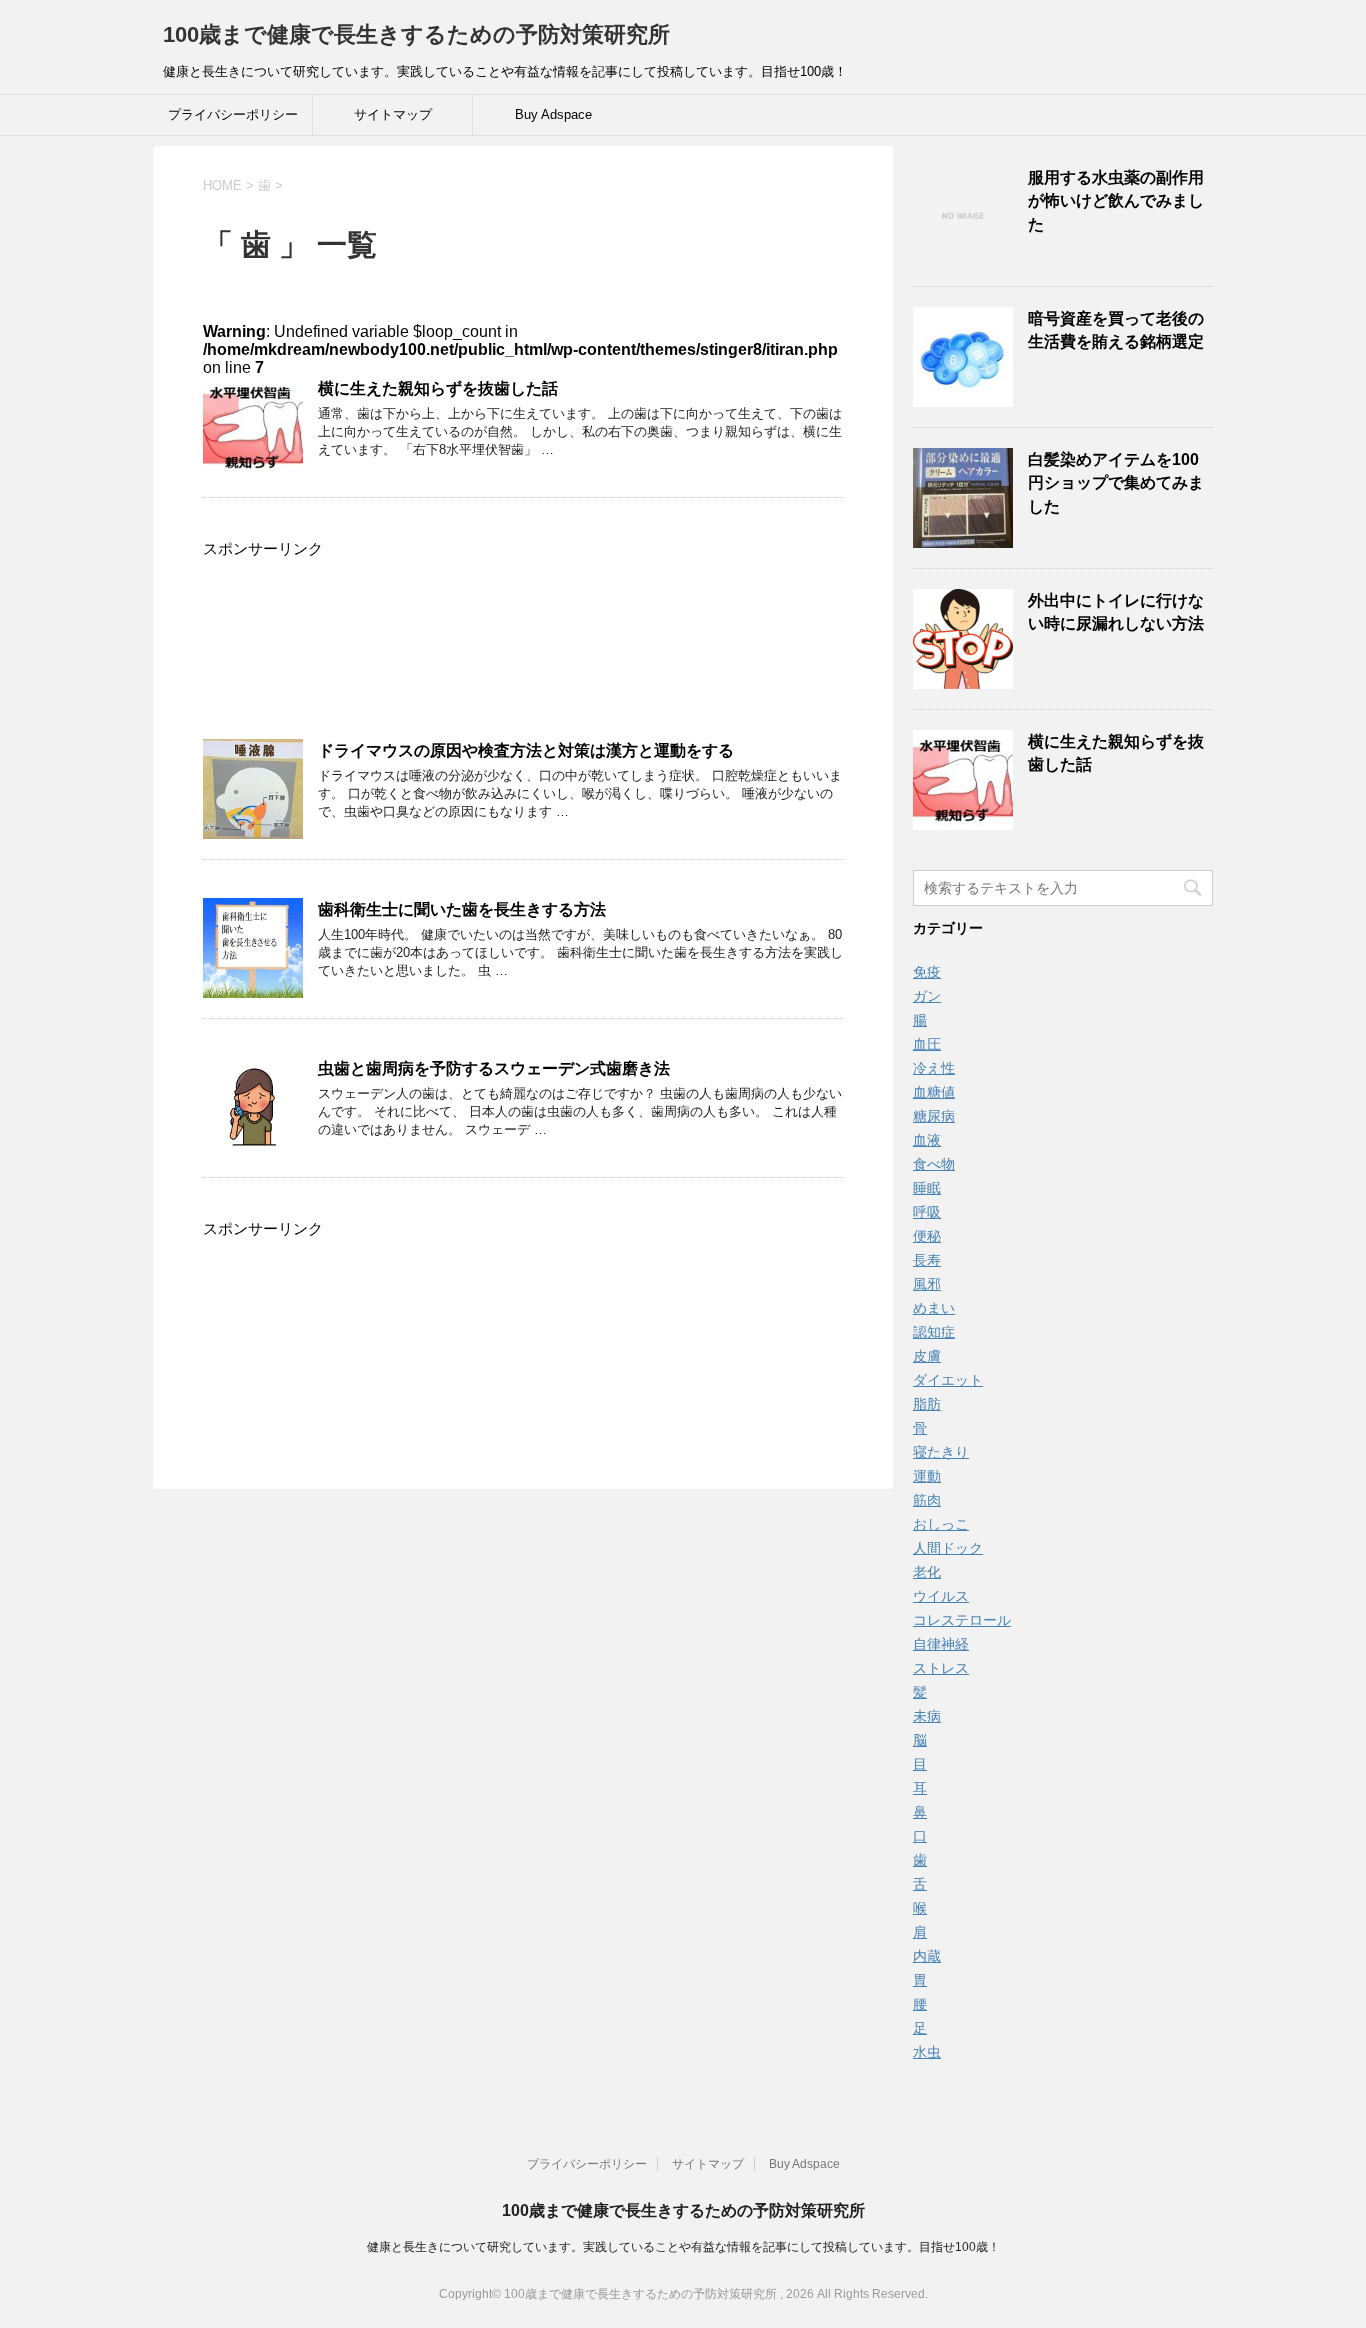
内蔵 (927, 1956)
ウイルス (941, 1596)
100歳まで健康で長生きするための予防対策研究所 (416, 34)
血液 (927, 1140)
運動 (927, 1476)
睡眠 (927, 1188)
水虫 (927, 2052)
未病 (927, 1716)
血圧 (927, 1044)
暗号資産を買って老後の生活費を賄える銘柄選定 (1116, 330)
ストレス (941, 1668)
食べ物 (934, 1164)
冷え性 (934, 1068)
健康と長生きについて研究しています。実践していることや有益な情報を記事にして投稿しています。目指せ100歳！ (683, 2247)
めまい (934, 1308)
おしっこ (941, 1524)
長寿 (927, 1260)
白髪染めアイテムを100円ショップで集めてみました (1116, 483)
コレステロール (962, 1620)
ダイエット (948, 1380)
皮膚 (927, 1356)
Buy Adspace (553, 114)
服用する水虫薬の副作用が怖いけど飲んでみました (1116, 201)
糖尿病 (934, 1116)
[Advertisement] (523, 651)
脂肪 (927, 1404)
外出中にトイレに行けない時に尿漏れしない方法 (1116, 612)
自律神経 (941, 1644)
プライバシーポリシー (233, 114)
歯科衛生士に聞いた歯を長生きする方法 (462, 909)
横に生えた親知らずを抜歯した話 (438, 388)
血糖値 (934, 1092)
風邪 (927, 1284)
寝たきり (941, 1452)
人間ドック (948, 1548)
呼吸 (927, 1212)
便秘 (927, 1236)
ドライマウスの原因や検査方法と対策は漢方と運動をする (526, 750)
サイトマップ (393, 114)
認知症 (934, 1332)
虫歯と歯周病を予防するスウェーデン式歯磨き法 (494, 1068)
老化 (927, 1572)
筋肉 (927, 1500)
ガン (927, 996)
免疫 (927, 972)
